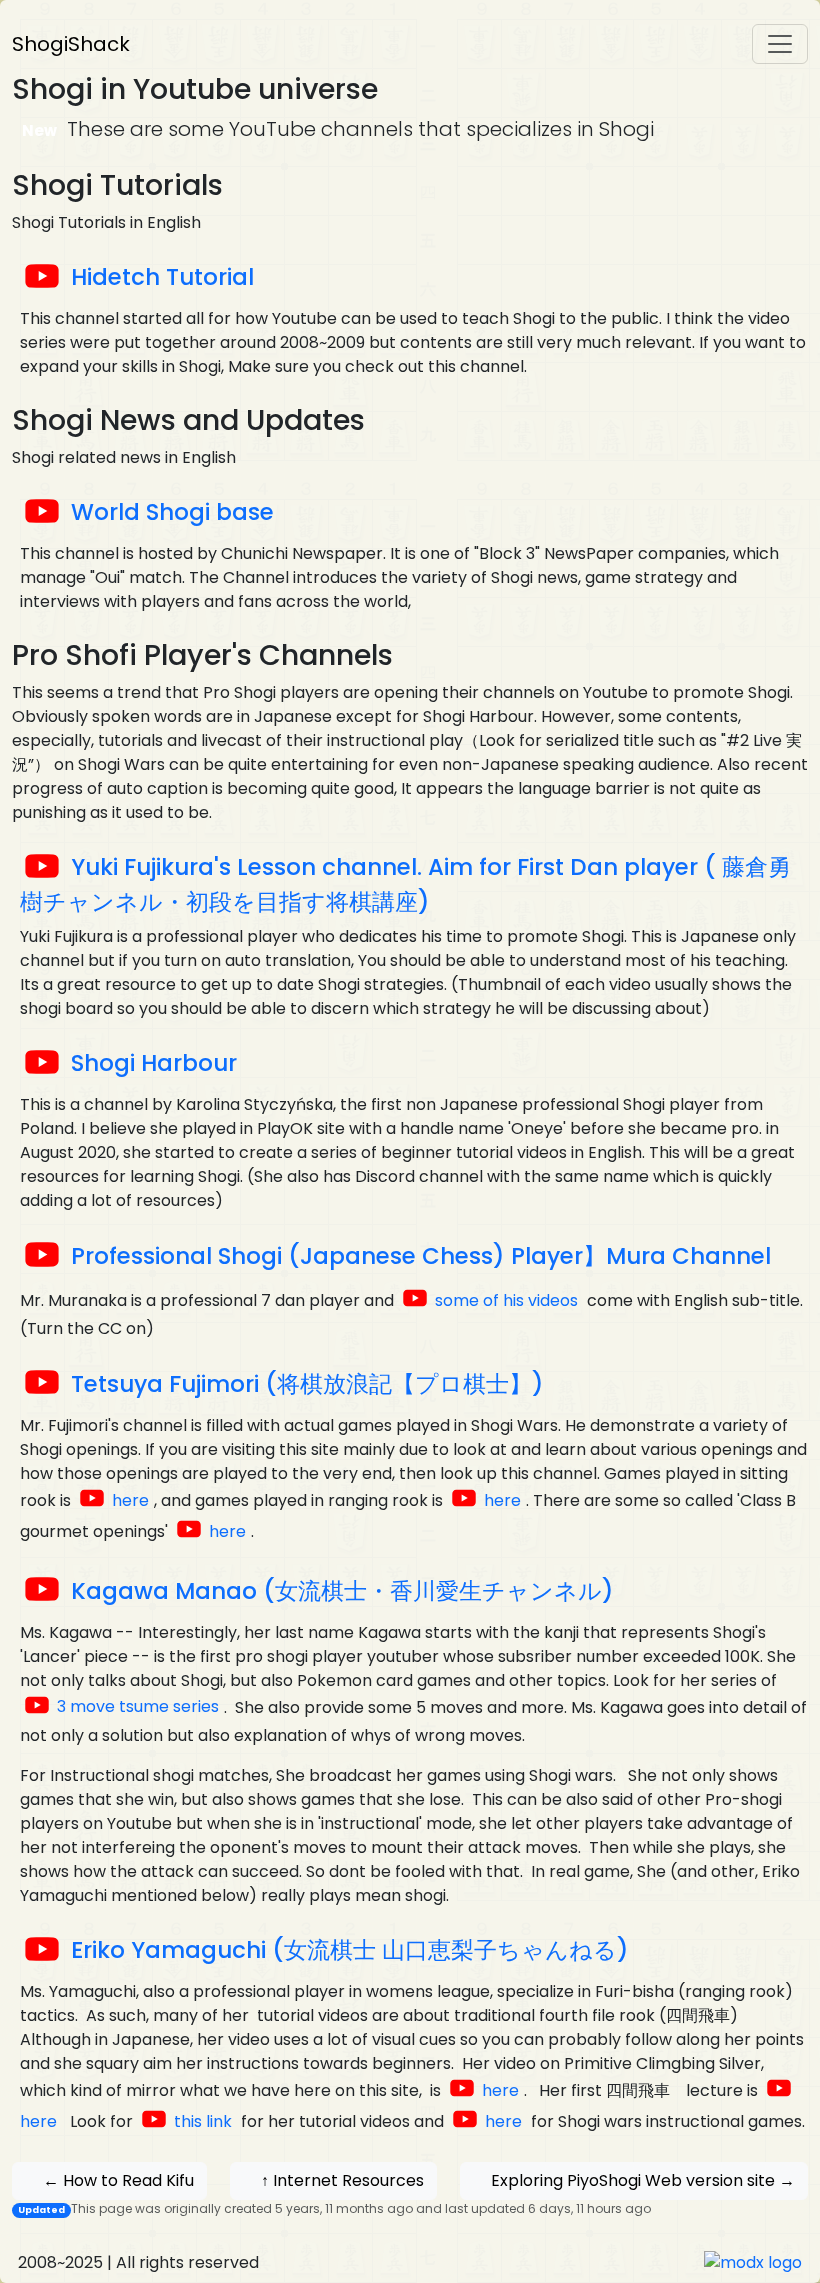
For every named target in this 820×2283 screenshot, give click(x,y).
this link (203, 2121)
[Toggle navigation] (780, 44)
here (130, 1500)
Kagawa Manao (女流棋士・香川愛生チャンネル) (342, 1591)
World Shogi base (172, 512)
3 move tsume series (138, 1706)
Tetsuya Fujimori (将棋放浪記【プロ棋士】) (307, 1384)
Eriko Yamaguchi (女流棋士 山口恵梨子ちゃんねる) (350, 1950)
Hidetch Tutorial (162, 277)
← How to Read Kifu (118, 2180)
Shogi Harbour (154, 1063)
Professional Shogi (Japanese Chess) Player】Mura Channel (421, 1256)
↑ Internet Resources (342, 2180)
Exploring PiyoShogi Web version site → (643, 2180)
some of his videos (508, 1300)
